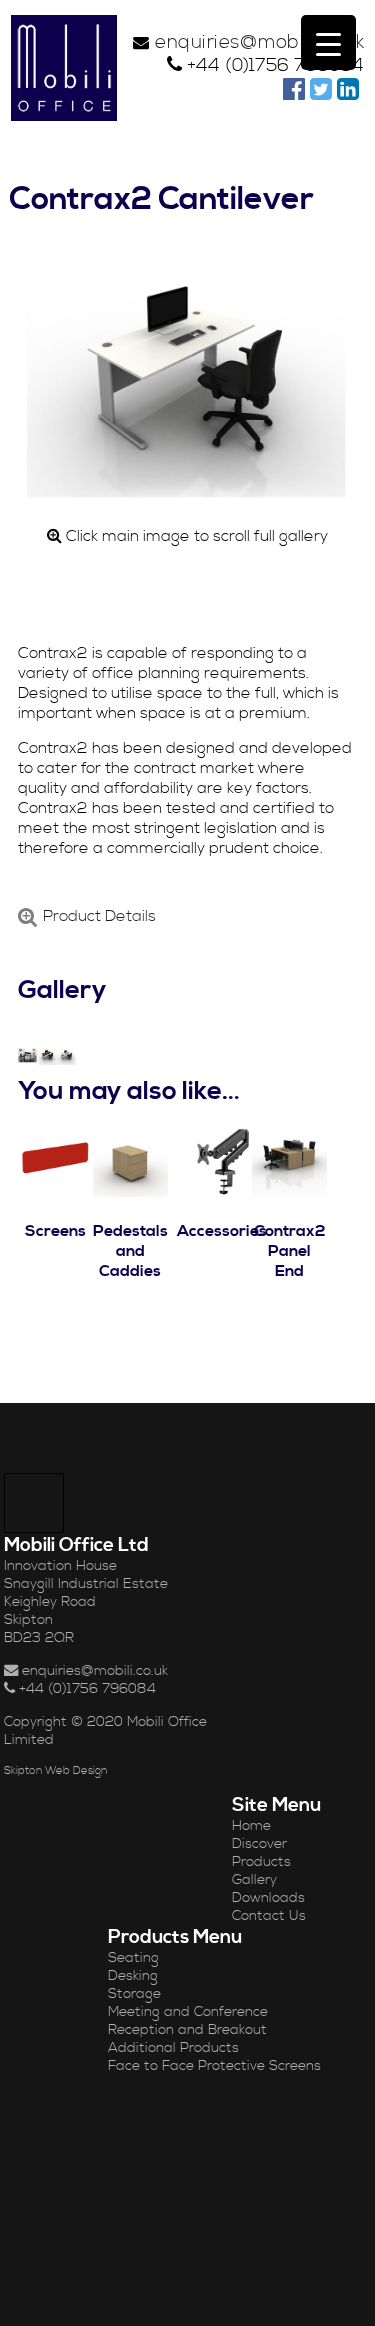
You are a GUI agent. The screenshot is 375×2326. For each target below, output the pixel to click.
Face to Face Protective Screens (214, 2066)
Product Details (99, 916)
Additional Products (173, 2048)
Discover (259, 1844)
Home (251, 1826)
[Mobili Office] (64, 68)
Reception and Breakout (187, 2030)
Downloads (268, 1898)
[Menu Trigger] (328, 42)
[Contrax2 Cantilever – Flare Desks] (27, 1055)
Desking (133, 1976)
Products (261, 1862)
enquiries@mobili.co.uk (259, 42)
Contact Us (269, 1916)
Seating (133, 1958)
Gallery (254, 1880)
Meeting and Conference (188, 2012)
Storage (134, 1994)
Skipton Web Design (55, 1771)
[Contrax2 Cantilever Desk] (47, 1055)
